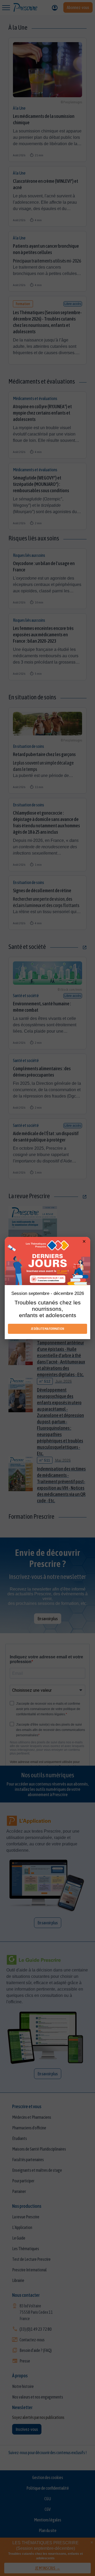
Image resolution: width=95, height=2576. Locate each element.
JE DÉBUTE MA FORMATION (47, 1329)
